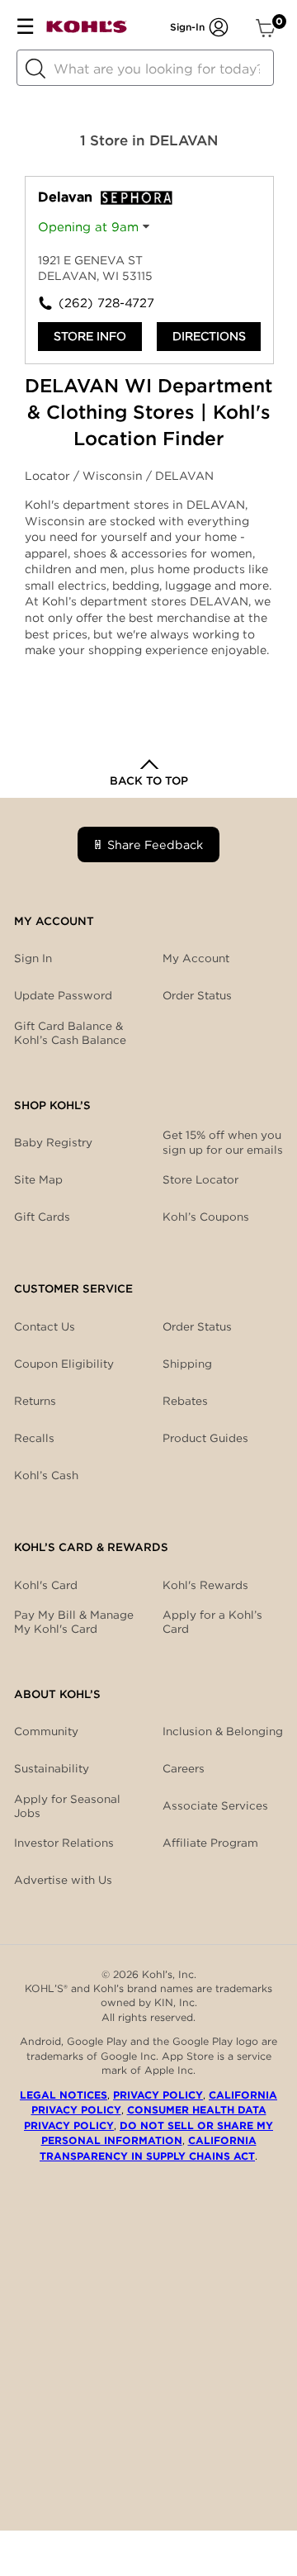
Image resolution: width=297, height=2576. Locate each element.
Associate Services (215, 1805)
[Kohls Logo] (87, 30)
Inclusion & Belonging (223, 1731)
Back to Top (149, 780)
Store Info (90, 336)
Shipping (187, 1364)
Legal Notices (64, 2095)
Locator (49, 476)
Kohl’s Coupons (206, 1217)
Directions (209, 336)
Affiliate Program (210, 1843)
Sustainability (52, 1768)
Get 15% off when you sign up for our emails (223, 1142)
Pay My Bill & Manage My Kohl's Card (74, 1622)
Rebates (185, 1401)
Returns (35, 1401)
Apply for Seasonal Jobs (67, 1806)
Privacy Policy (158, 2095)
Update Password (63, 995)
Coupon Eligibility (64, 1364)
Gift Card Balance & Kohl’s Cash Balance (70, 1033)
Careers (184, 1768)
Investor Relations (64, 1843)
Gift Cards (42, 1217)
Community (46, 1731)
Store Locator (200, 1179)
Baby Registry (53, 1142)
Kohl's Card (46, 1585)
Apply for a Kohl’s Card (212, 1622)
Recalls (34, 1438)
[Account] (219, 27)
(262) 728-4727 (104, 303)
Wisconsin (114, 476)
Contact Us (45, 1326)
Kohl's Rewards (205, 1585)
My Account (196, 958)
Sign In (33, 958)
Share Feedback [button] (155, 844)
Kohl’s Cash (46, 1475)
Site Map (38, 1179)
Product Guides (205, 1438)
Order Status (197, 1326)
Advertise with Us (63, 1880)
